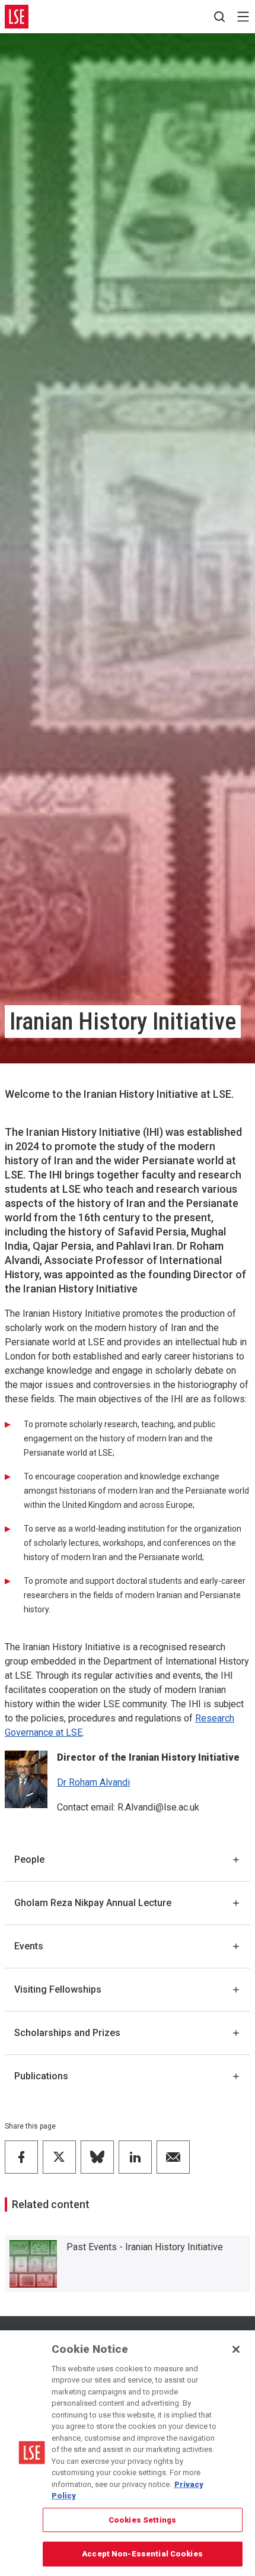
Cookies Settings (142, 2520)
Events (29, 1946)
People (29, 1859)
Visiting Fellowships (58, 1989)
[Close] (236, 2349)
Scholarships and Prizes (67, 2033)
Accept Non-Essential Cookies (142, 2554)
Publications (41, 2076)
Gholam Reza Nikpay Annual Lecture (93, 1903)
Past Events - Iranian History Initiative (145, 2247)
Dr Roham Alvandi (93, 1782)
